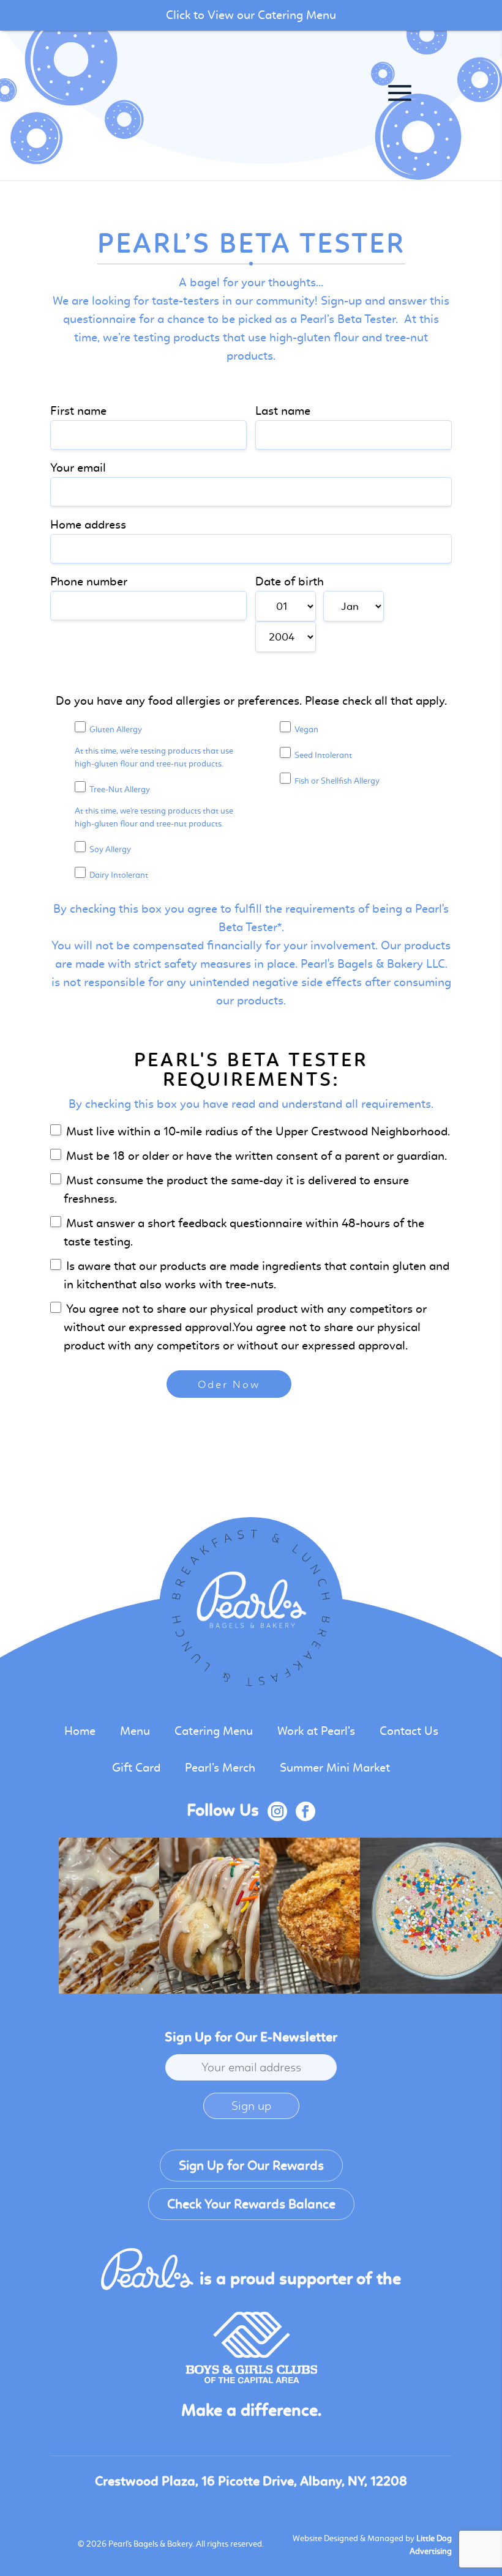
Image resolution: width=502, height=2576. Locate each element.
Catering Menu (214, 1731)
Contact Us (409, 1731)
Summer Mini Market (335, 1768)
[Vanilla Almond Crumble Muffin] (338, 1916)
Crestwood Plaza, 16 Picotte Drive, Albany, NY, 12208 (251, 2481)
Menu (135, 1731)
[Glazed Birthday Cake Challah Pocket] (237, 1916)
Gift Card (136, 1768)
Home (80, 1731)
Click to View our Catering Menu (251, 15)
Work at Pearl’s (316, 1731)
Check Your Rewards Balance (251, 2204)
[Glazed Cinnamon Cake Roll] (137, 1916)
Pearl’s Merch (220, 1768)
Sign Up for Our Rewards (251, 2166)
